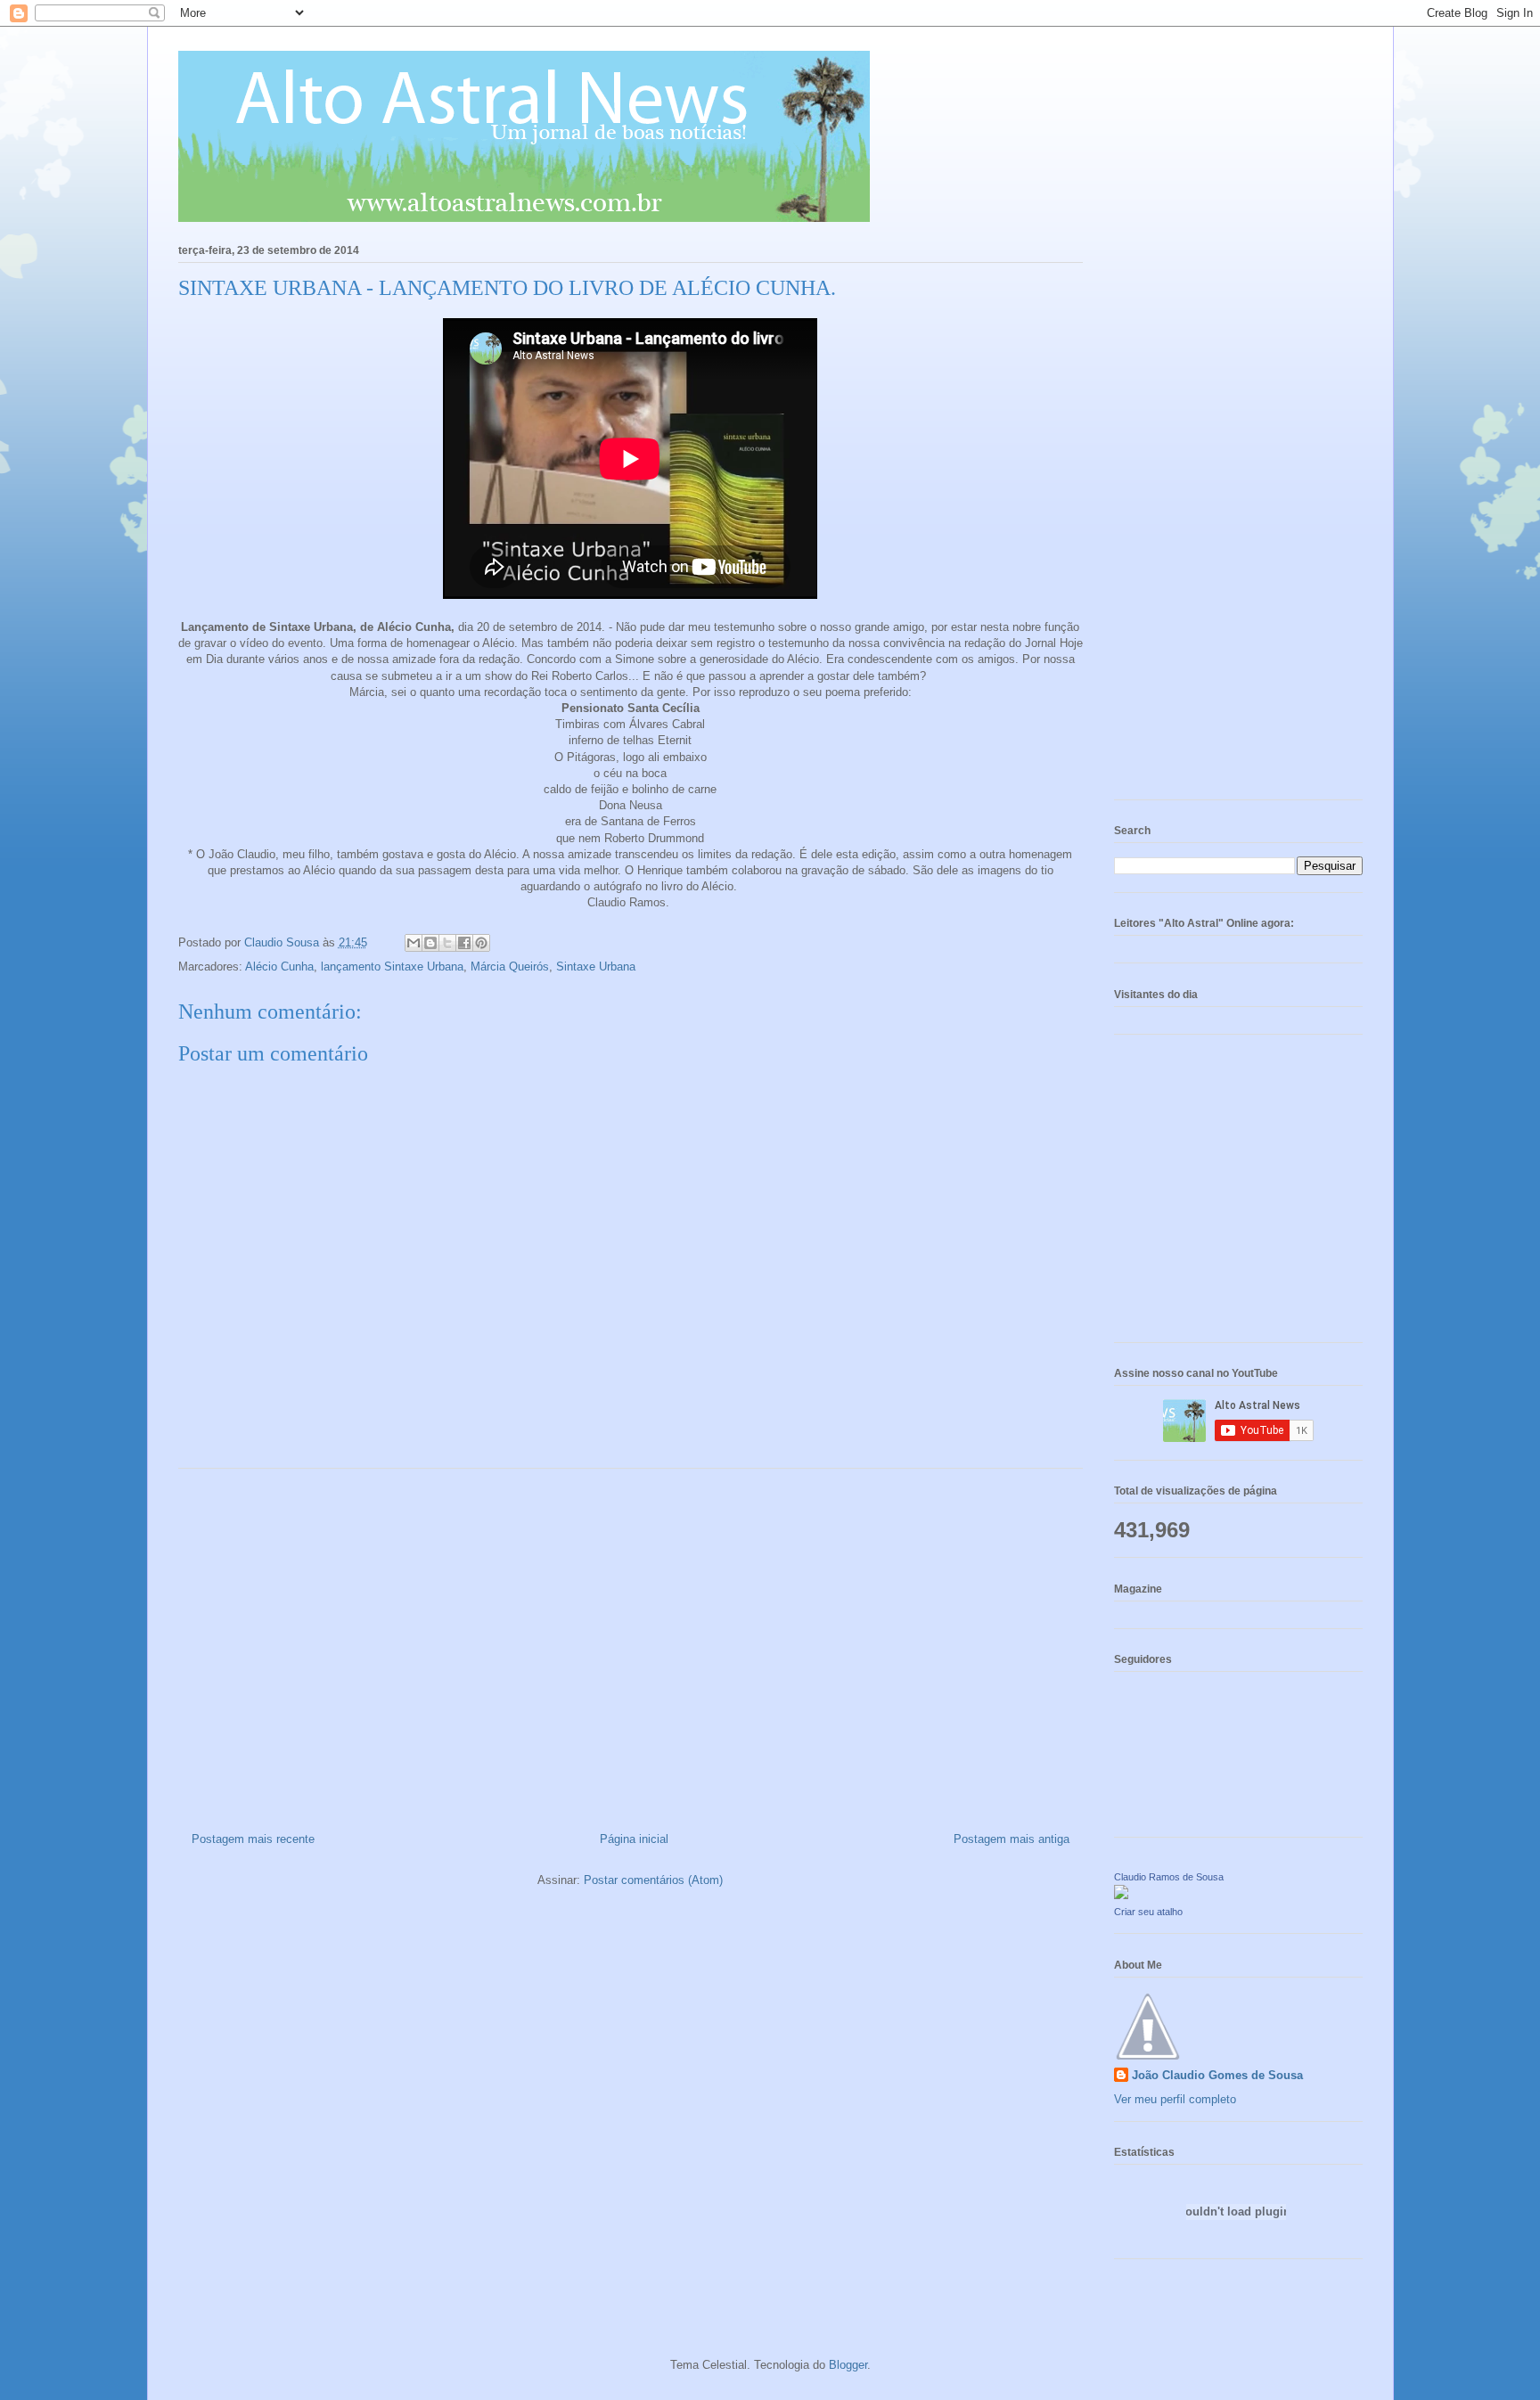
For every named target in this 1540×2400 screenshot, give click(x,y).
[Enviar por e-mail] (414, 943)
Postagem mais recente (253, 1839)
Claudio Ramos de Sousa (1169, 1877)
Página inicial (634, 1839)
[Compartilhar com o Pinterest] (481, 943)
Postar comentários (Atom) (653, 1880)
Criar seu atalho (1148, 1912)
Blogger (848, 2365)
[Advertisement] (631, 1643)
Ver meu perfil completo (1175, 2099)
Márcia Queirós (510, 967)
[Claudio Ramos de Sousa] (1121, 1895)
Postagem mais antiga (1012, 1839)
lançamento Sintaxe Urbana (392, 967)
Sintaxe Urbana (596, 967)
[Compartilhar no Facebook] (464, 943)
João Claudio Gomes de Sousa (1217, 2075)
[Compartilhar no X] (447, 943)
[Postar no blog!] (430, 943)
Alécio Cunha (279, 967)
